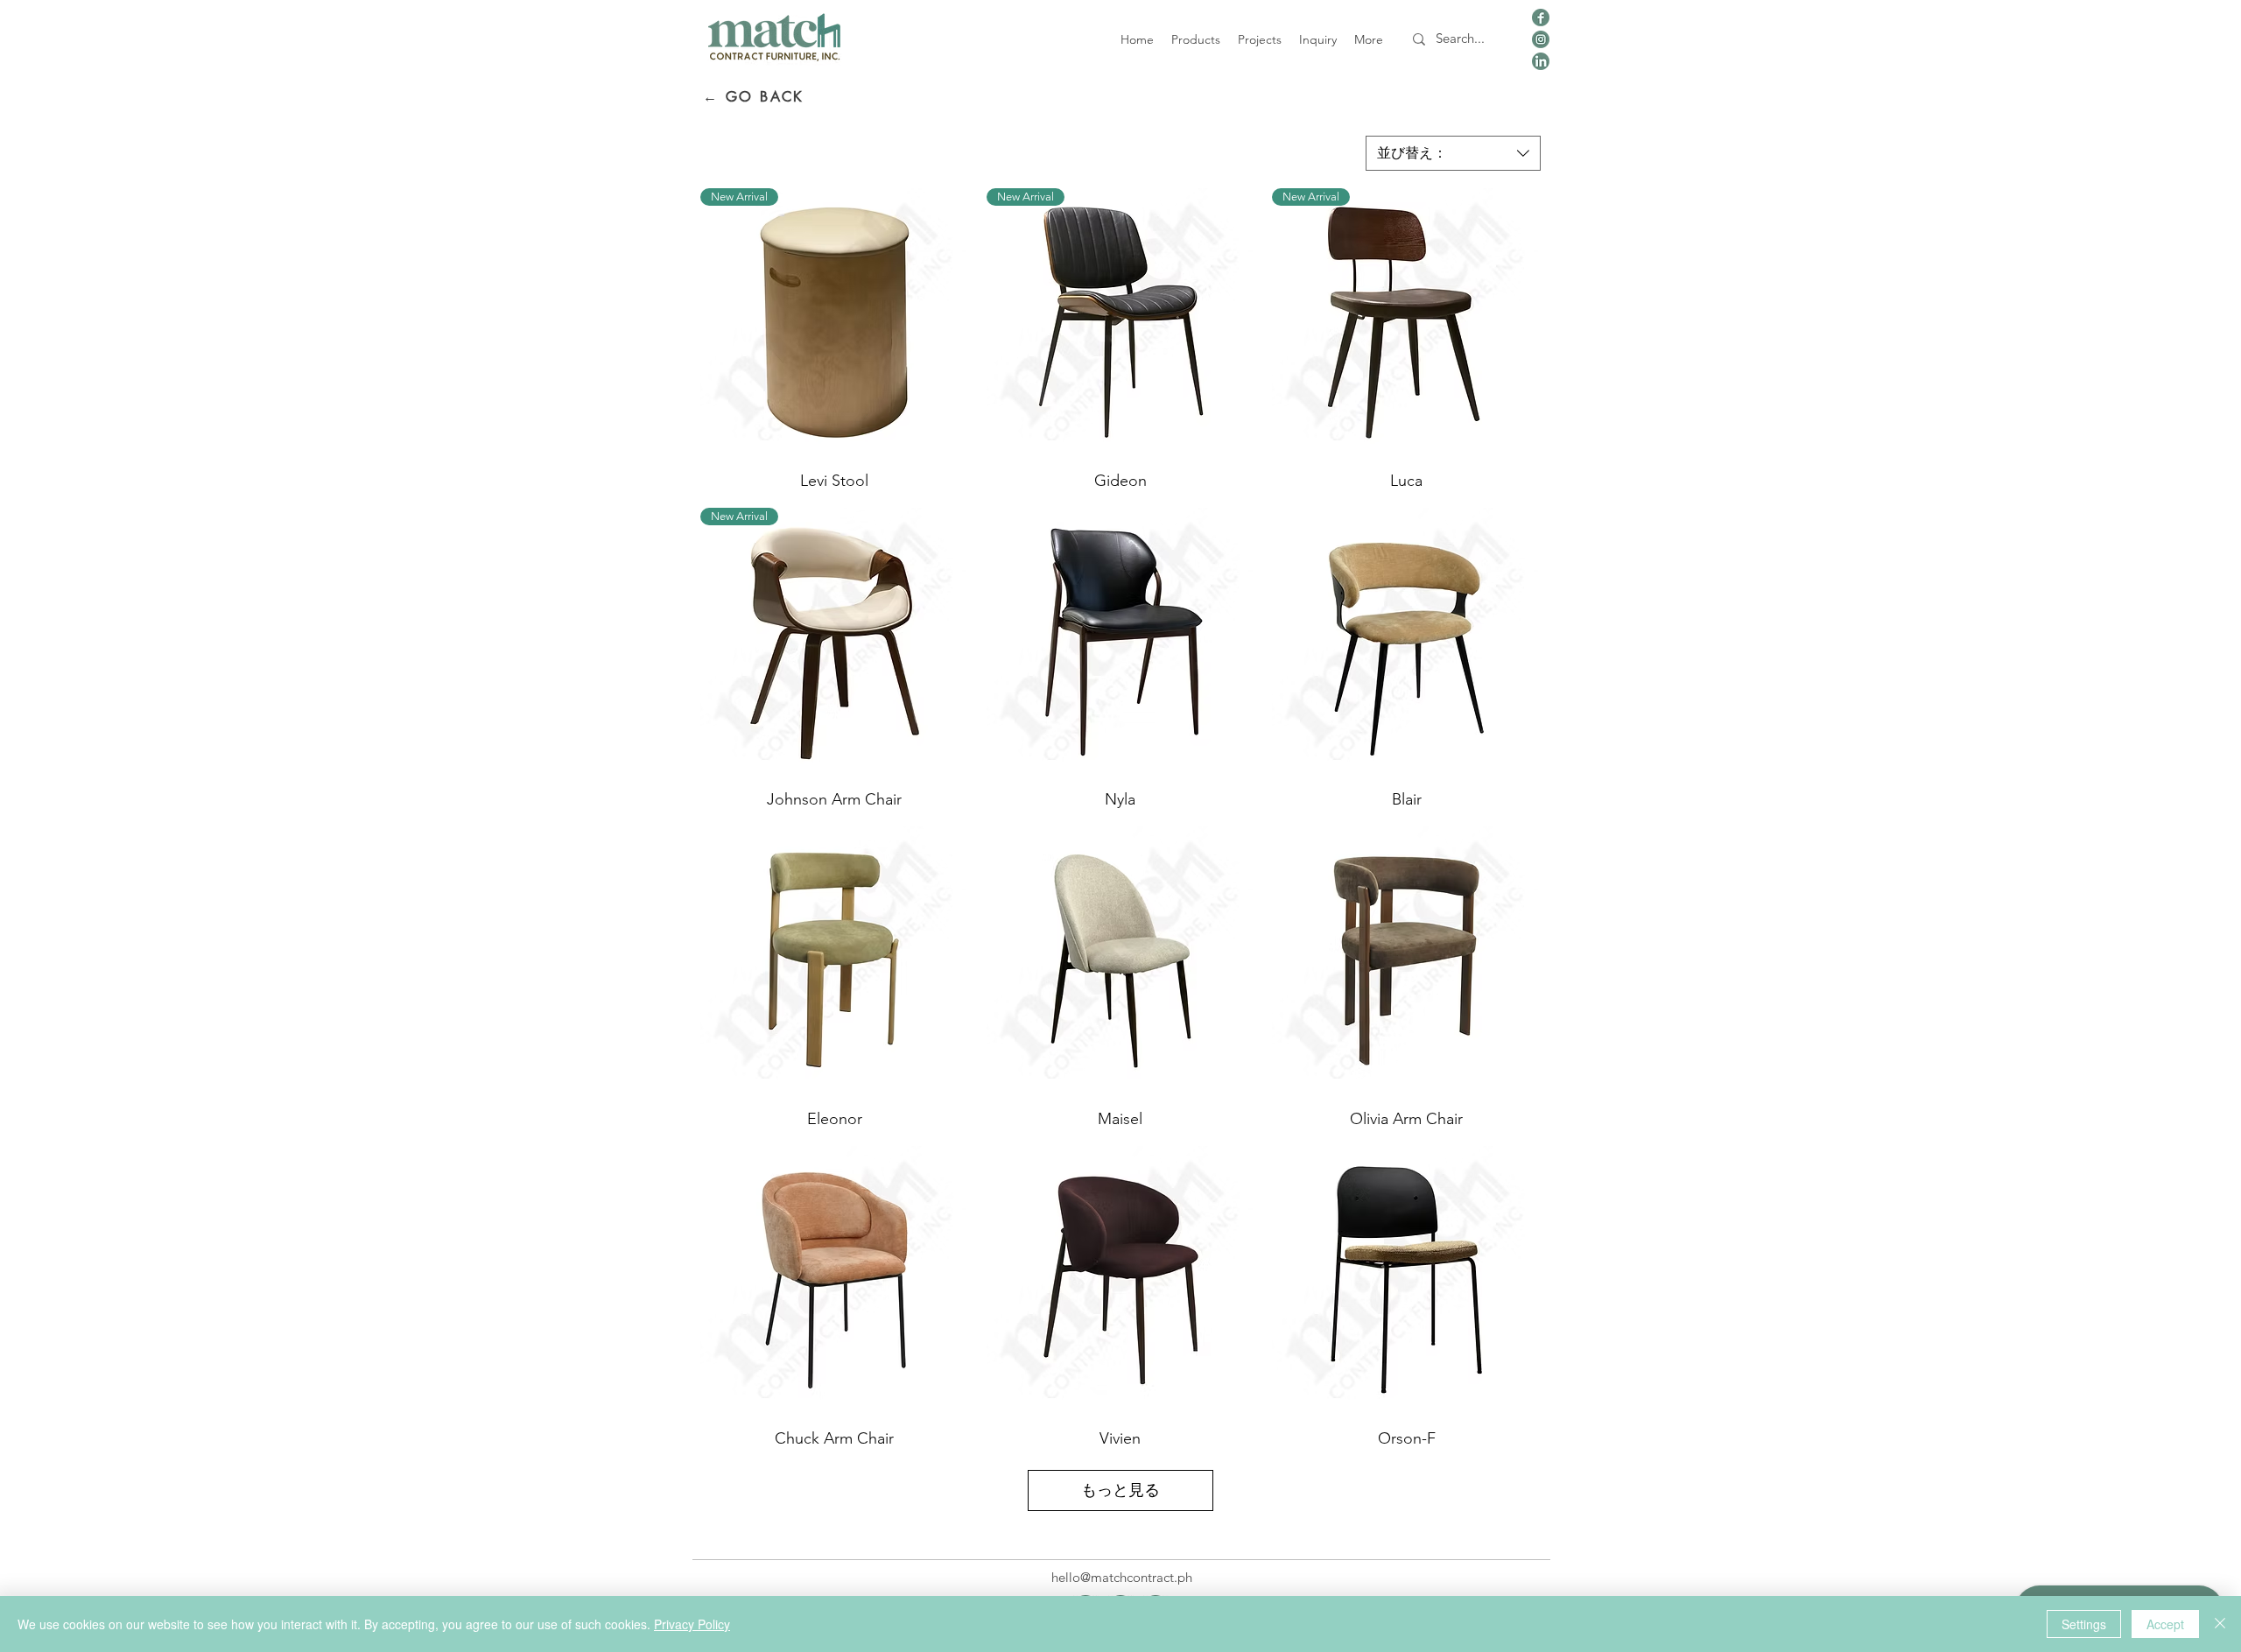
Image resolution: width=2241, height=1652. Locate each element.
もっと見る (1120, 1490)
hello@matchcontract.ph (1122, 1577)
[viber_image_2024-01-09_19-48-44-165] (1541, 18)
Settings (2084, 1624)
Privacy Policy (692, 1624)
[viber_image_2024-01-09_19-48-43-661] (1541, 61)
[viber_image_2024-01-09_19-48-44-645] (1541, 39)
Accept (2165, 1624)
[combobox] (1453, 153)
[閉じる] (2220, 1624)
